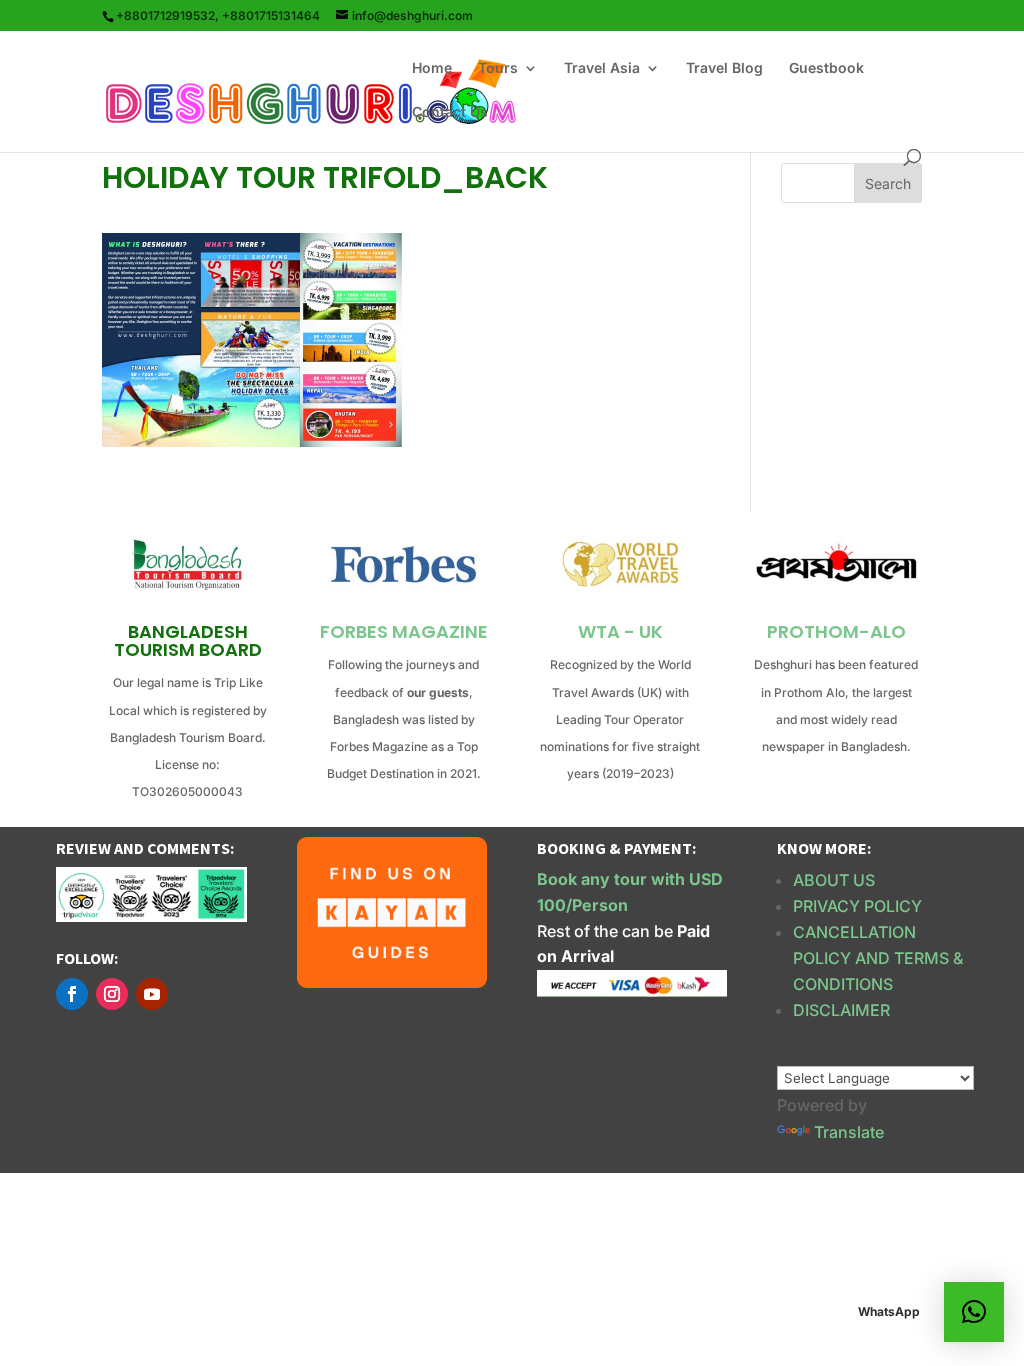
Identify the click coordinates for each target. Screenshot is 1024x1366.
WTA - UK (620, 631)
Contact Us (450, 112)
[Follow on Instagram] (112, 994)
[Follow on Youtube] (152, 994)
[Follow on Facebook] (72, 994)
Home (432, 68)
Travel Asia (602, 68)
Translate (849, 1132)
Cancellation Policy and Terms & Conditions (878, 958)
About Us (834, 880)
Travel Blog (724, 68)
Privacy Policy (857, 906)
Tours (498, 68)
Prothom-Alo (836, 631)
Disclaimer (841, 1010)
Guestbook (826, 68)
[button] (974, 1312)
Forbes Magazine (404, 631)
